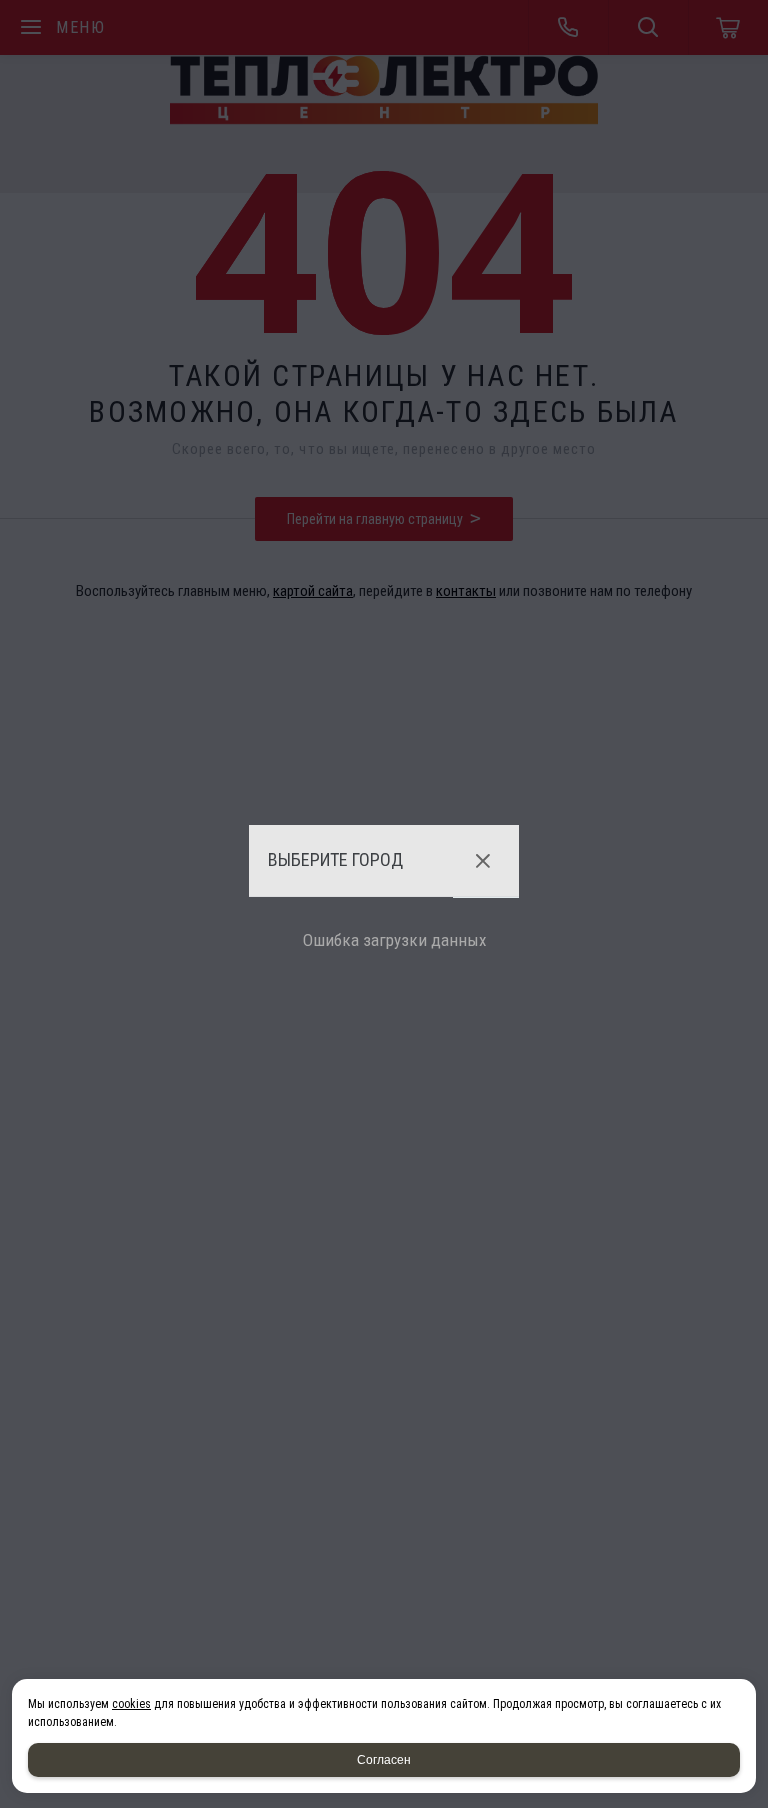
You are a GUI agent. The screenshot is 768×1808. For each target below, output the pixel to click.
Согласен (384, 1760)
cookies (131, 1704)
